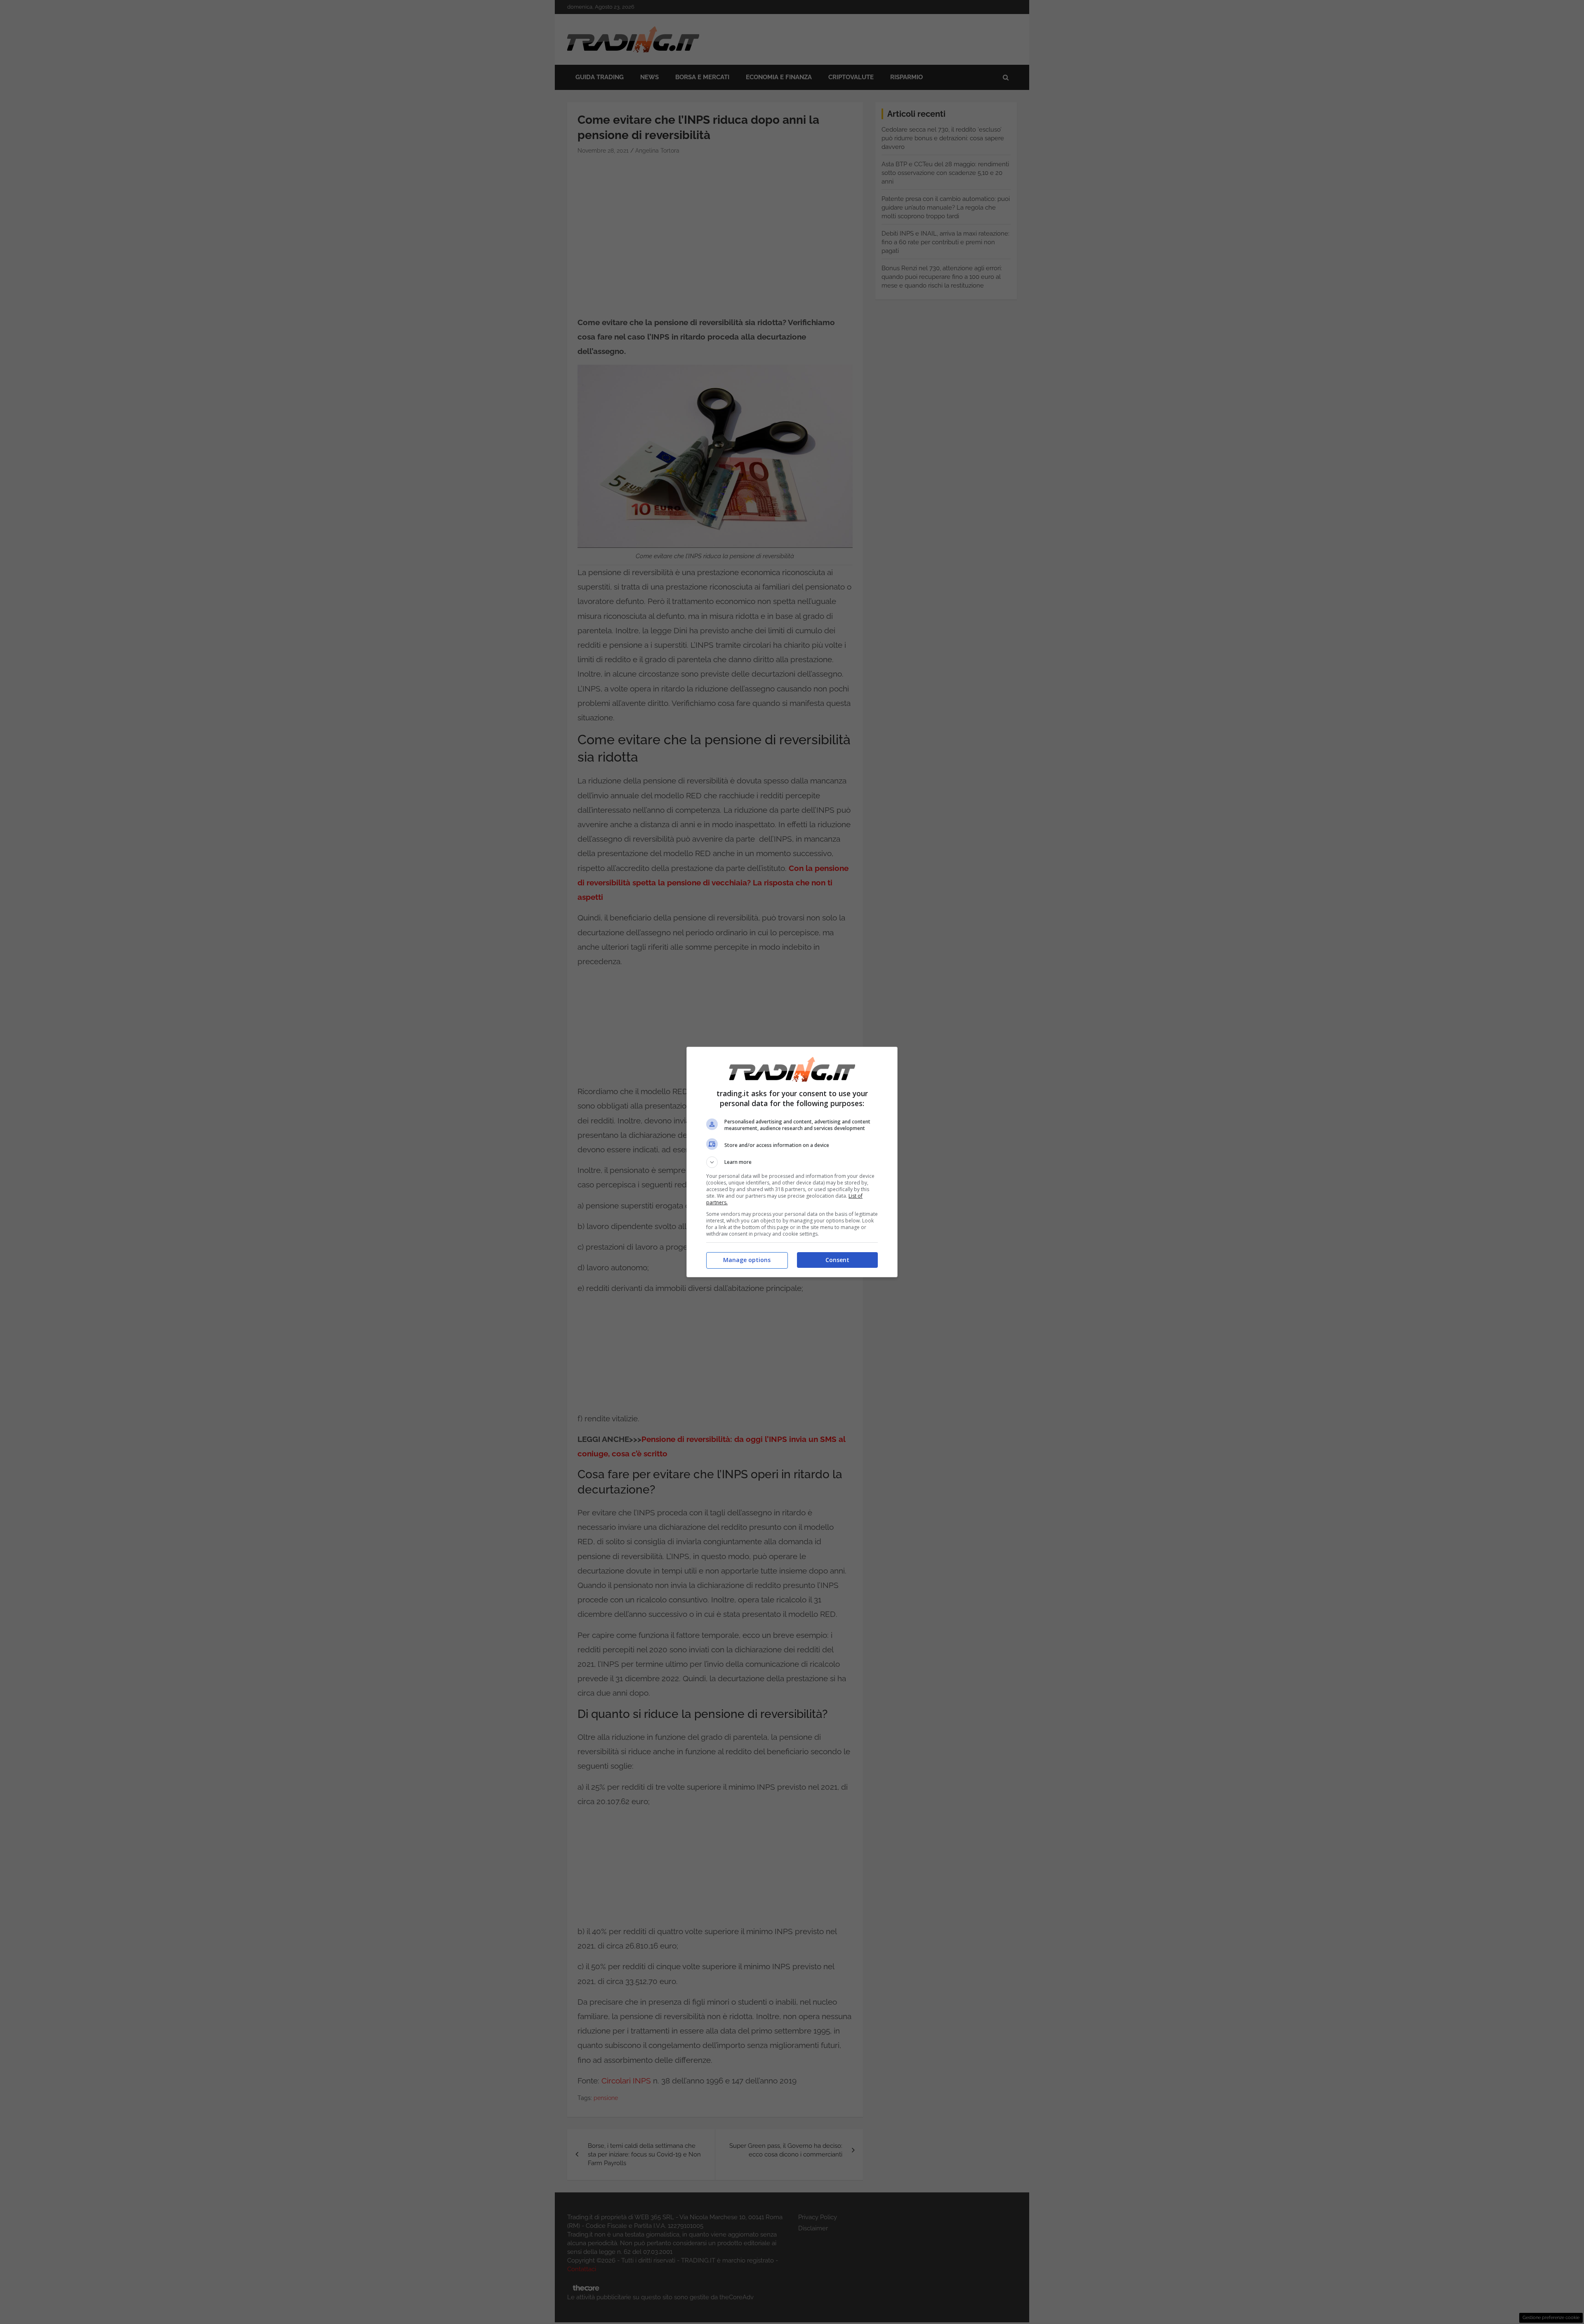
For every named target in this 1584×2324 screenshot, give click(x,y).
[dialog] (792, 1162)
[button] (792, 1162)
